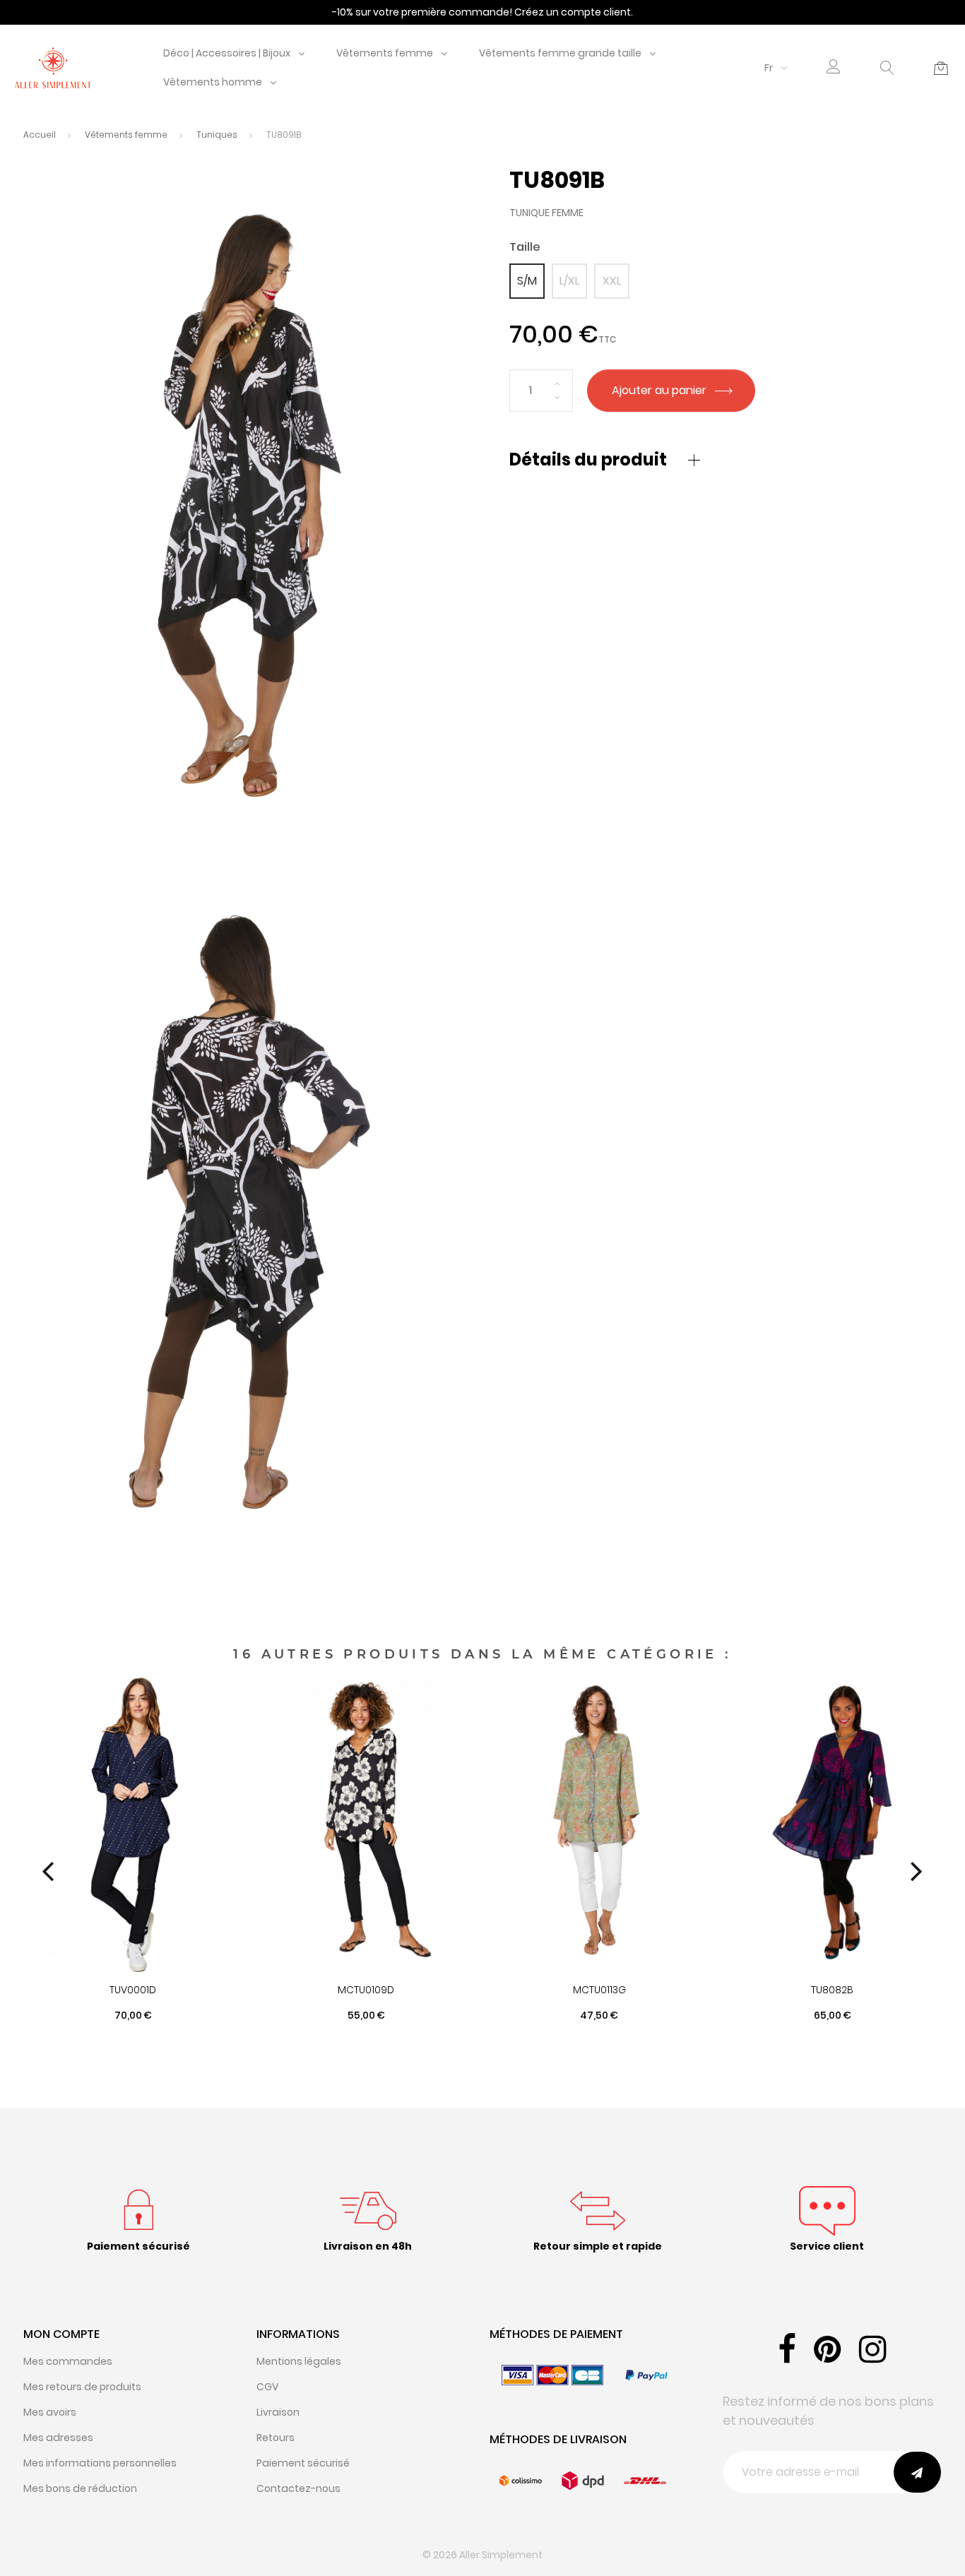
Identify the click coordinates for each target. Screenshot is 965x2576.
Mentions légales (299, 2361)
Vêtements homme (213, 82)
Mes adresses (58, 2438)
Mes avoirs (50, 2412)
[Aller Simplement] (53, 67)
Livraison (278, 2412)
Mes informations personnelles (100, 2463)
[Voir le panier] (941, 68)
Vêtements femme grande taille (560, 53)
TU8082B (832, 1990)
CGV (267, 2387)
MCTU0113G (599, 1990)
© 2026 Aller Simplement (482, 2555)
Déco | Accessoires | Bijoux (227, 53)
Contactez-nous (298, 2488)
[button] (834, 68)
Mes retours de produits (82, 2387)
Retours (276, 2438)
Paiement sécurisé (303, 2463)
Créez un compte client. (574, 12)
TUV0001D (133, 1990)
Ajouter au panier (661, 390)
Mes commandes (68, 2361)
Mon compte (61, 2334)
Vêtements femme (385, 53)
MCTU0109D (366, 1990)
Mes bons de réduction (80, 2488)
